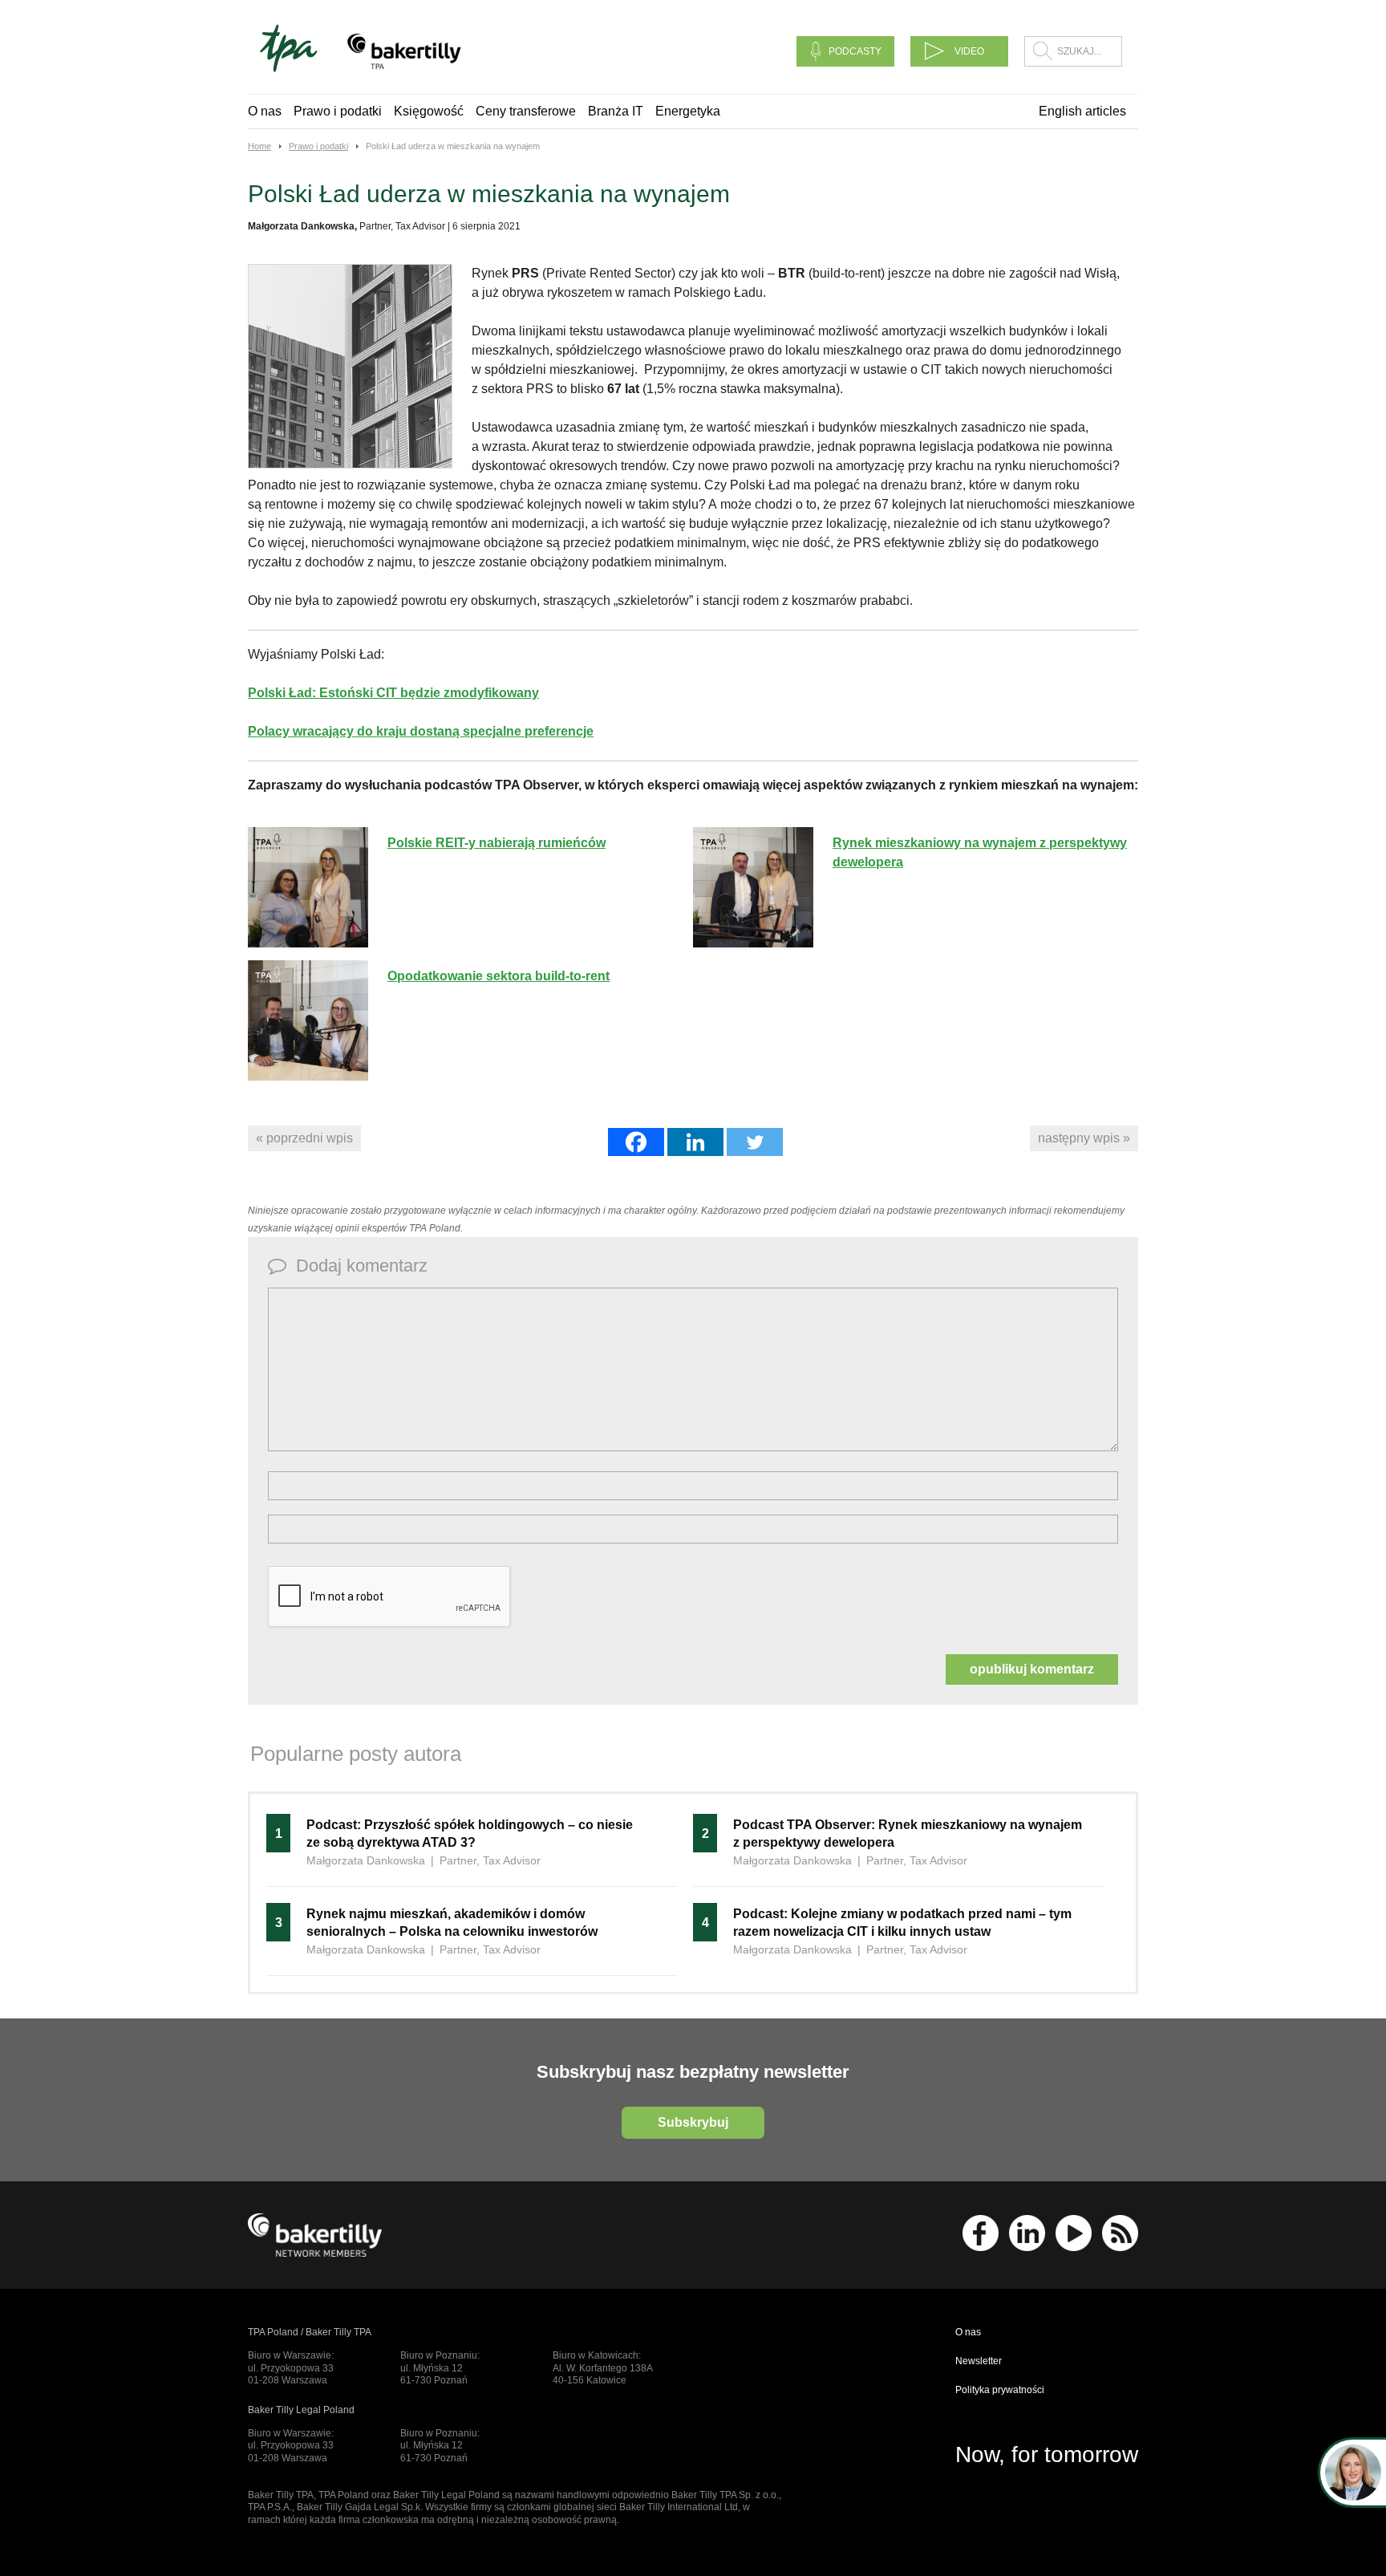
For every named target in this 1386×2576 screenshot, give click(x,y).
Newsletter (979, 2361)
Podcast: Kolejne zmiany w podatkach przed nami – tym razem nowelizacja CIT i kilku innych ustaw (902, 1923)
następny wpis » (1084, 1138)
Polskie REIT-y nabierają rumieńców (496, 843)
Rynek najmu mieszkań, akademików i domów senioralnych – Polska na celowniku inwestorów (452, 1923)
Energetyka (688, 111)
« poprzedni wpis (304, 1138)
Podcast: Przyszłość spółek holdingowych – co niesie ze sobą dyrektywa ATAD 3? (470, 1834)
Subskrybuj (693, 2122)
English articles (1082, 111)
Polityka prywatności (1000, 2390)
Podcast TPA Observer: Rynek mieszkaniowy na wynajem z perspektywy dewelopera (908, 1834)
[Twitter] (755, 1142)
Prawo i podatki (338, 111)
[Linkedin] (695, 1142)
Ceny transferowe (526, 111)
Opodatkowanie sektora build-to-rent (498, 976)
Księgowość (429, 111)
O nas (265, 111)
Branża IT (616, 111)
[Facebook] (636, 1142)
